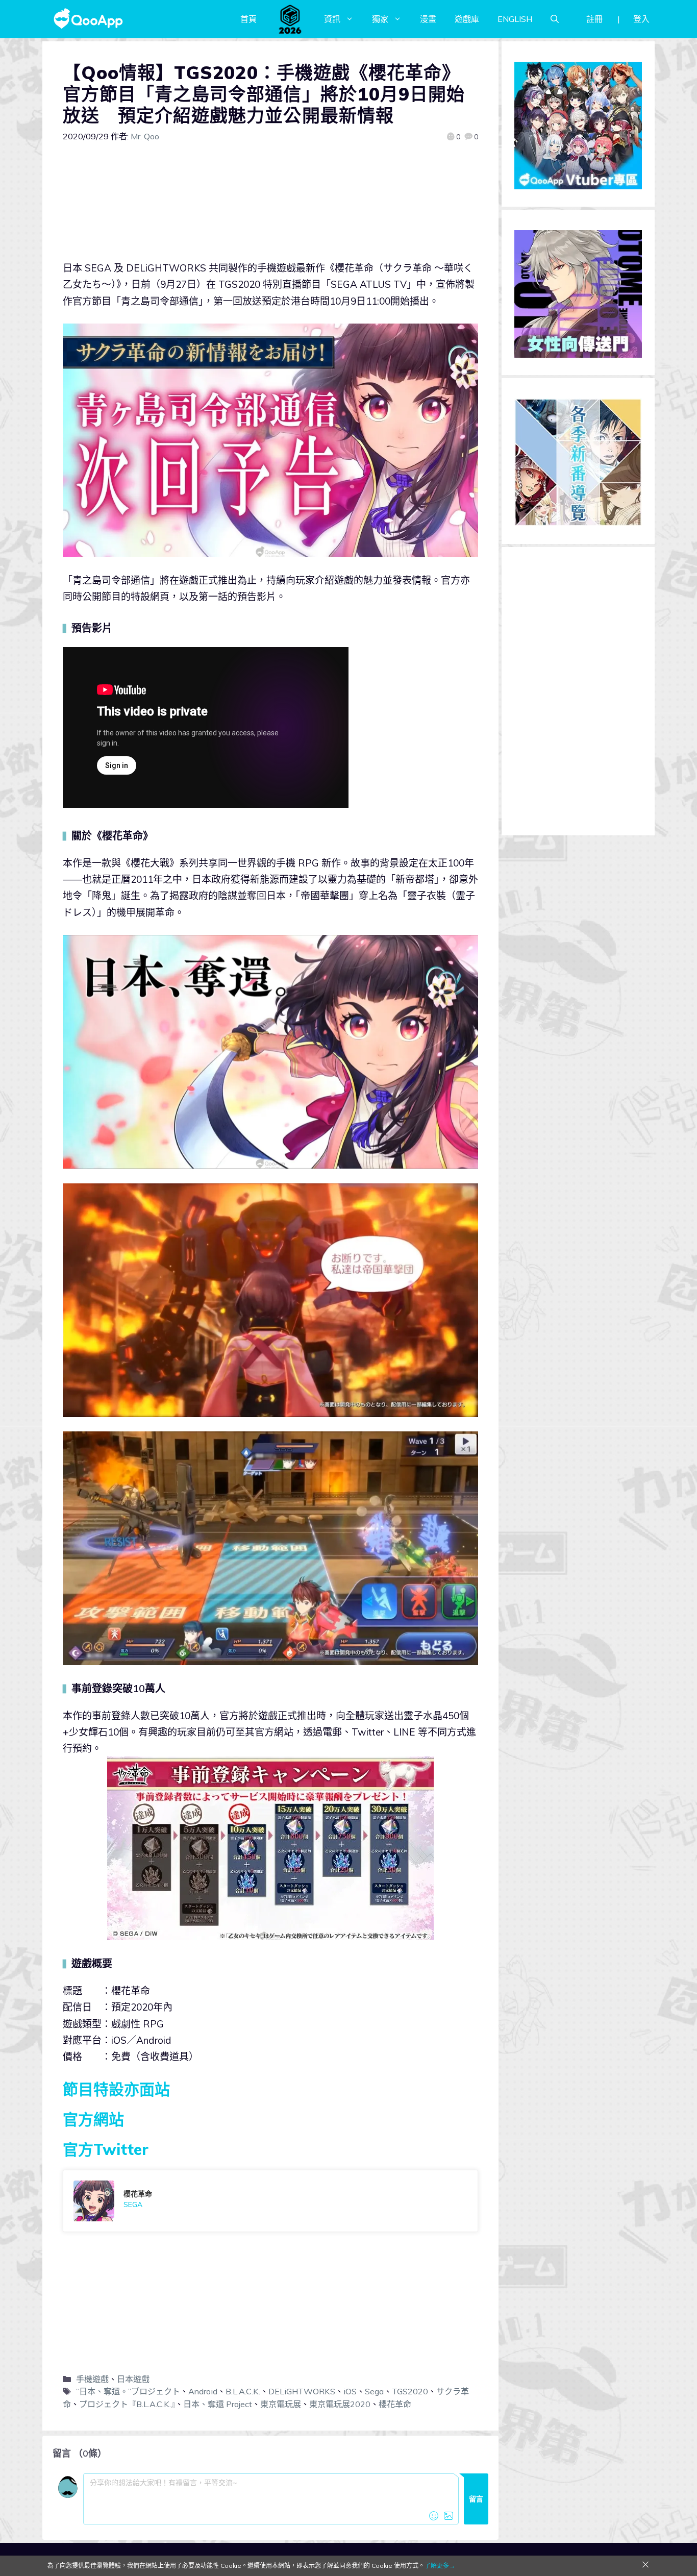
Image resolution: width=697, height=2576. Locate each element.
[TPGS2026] (290, 19)
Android (203, 2391)
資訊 (332, 19)
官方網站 (93, 2119)
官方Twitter (106, 2149)
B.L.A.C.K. (243, 2391)
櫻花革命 (395, 2404)
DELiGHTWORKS (302, 2391)
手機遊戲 (92, 2379)
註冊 (594, 19)
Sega (374, 2391)
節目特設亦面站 (116, 2089)
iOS (350, 2391)
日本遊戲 (133, 2379)
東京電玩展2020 (340, 2404)
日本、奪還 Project (218, 2404)
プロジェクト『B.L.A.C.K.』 (127, 2404)
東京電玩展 (281, 2404)
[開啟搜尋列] (555, 19)
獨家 (380, 19)
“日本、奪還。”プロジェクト (128, 2391)
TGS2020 (410, 2391)
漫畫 (428, 19)
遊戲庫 (467, 19)
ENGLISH (515, 19)
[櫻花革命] (270, 2201)
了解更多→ (440, 2566)
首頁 (248, 19)
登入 (641, 19)
